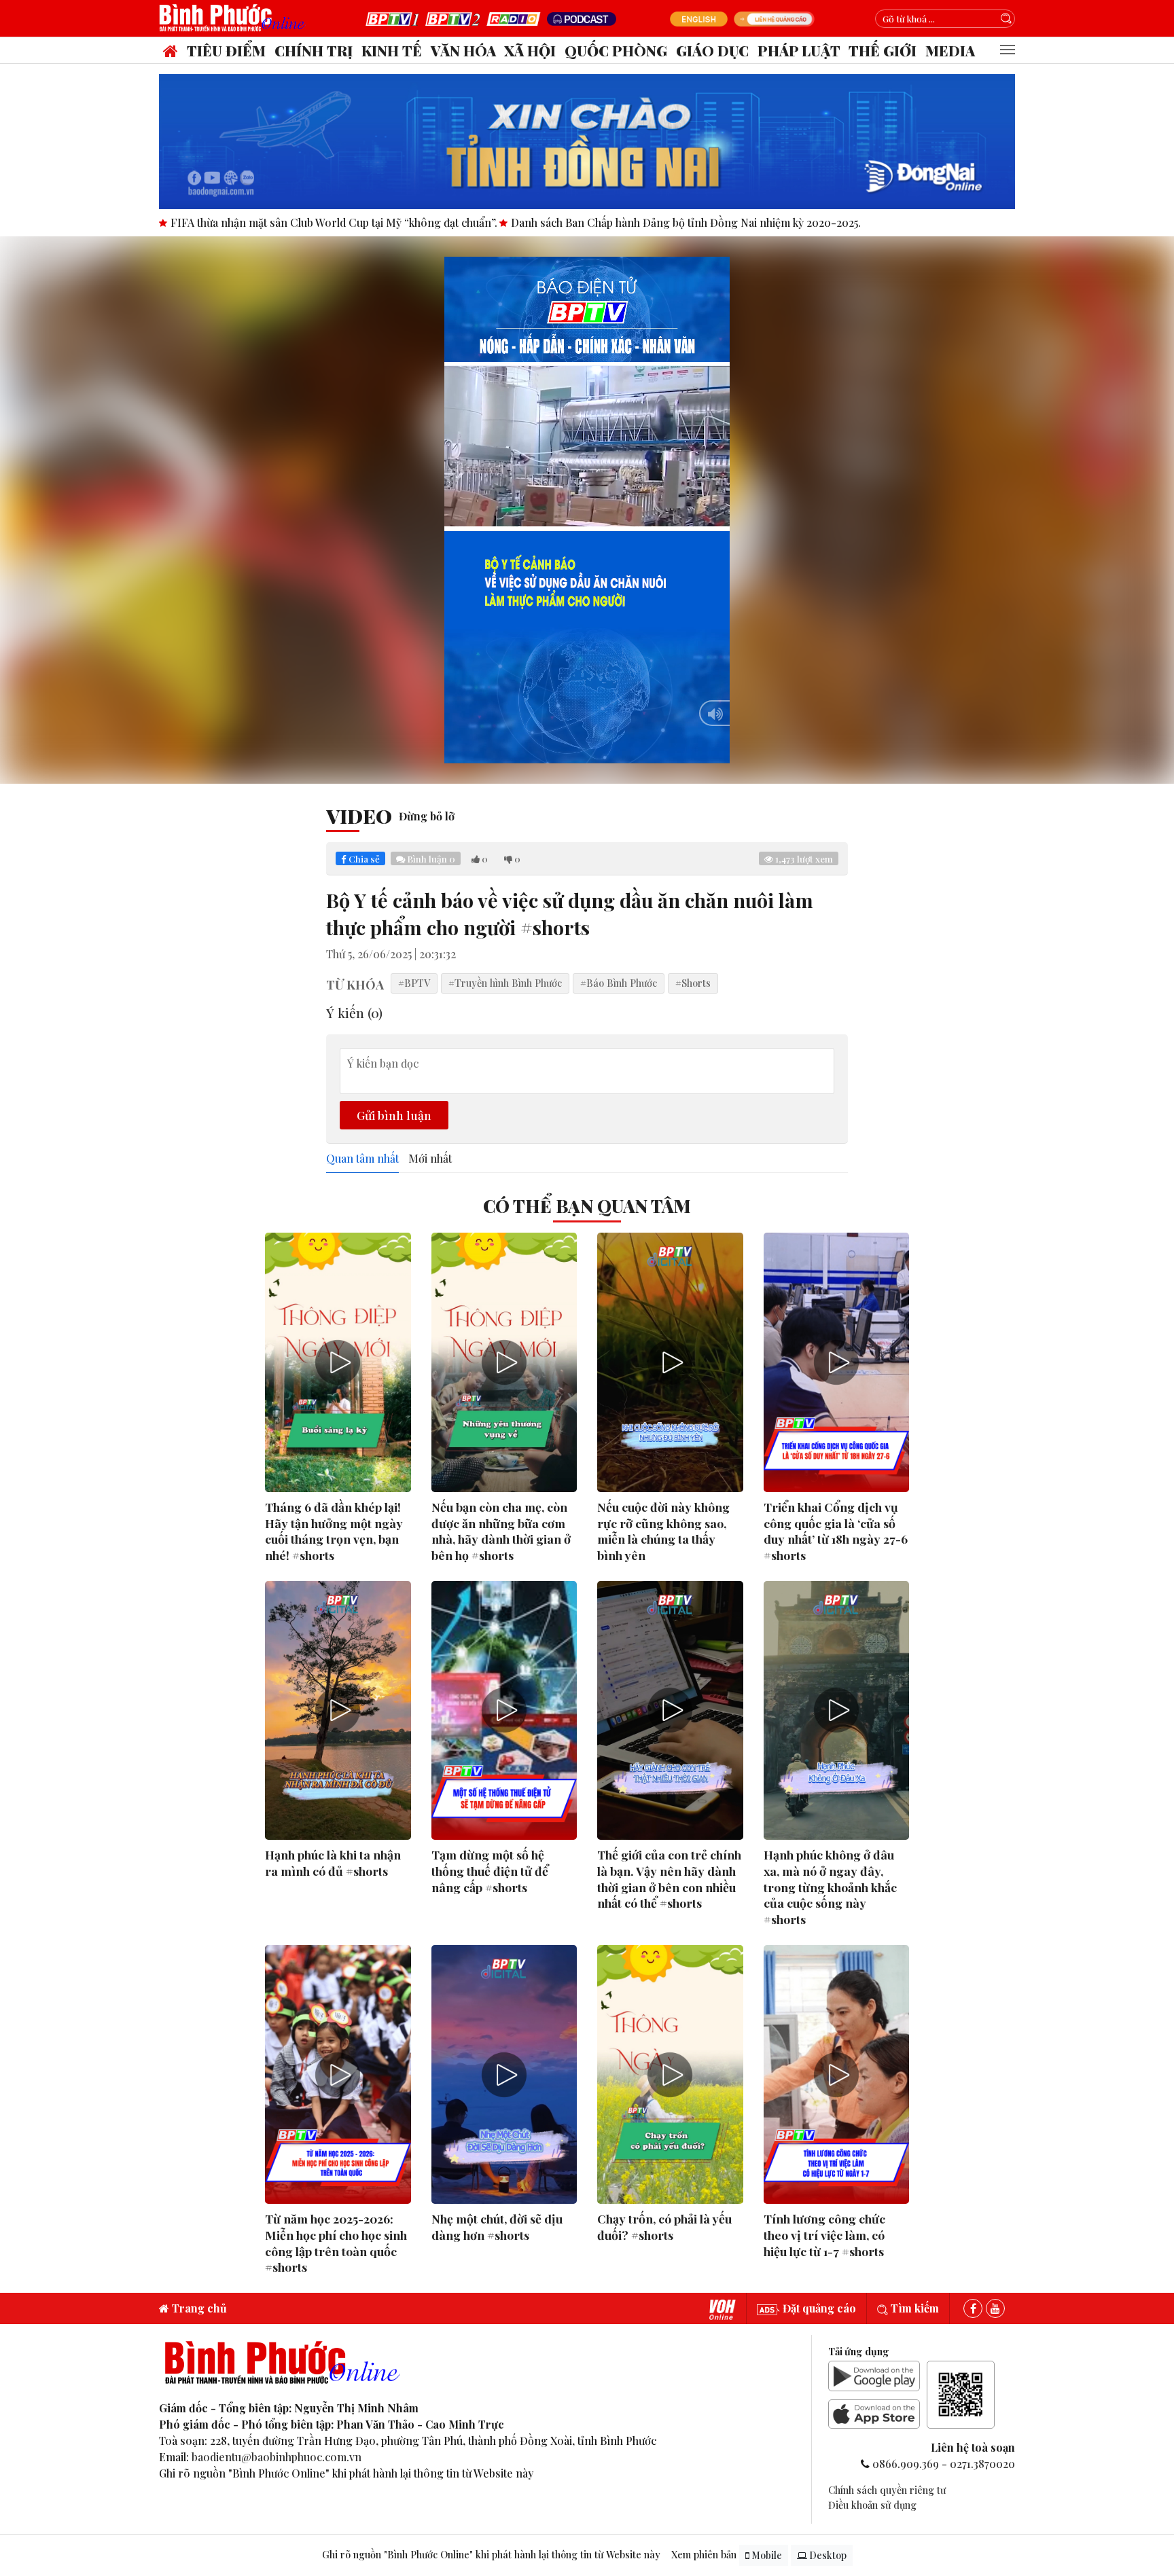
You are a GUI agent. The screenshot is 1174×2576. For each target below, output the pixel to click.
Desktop (827, 2555)
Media (950, 50)
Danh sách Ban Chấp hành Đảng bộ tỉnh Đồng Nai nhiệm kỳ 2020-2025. (274, 222)
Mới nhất (430, 1159)
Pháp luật (799, 50)
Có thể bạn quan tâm (587, 1205)
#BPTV (414, 983)
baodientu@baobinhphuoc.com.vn (277, 2457)
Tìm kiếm (913, 2308)
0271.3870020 (982, 2464)
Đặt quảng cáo (818, 2308)
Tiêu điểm (226, 50)
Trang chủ (198, 2308)
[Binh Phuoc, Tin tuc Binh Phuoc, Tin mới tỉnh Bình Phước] (235, 17)
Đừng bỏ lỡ (427, 816)
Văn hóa (463, 50)
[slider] (587, 750)
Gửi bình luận (394, 1115)
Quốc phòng (616, 50)
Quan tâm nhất (362, 1159)
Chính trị (314, 50)
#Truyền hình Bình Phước (505, 983)
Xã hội (530, 50)
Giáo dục (712, 50)
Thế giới (883, 50)
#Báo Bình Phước (619, 983)
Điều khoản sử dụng (872, 2505)
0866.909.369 (906, 2464)
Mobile (766, 2555)
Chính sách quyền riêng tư (887, 2490)
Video (359, 816)
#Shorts (693, 983)
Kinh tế (392, 50)
